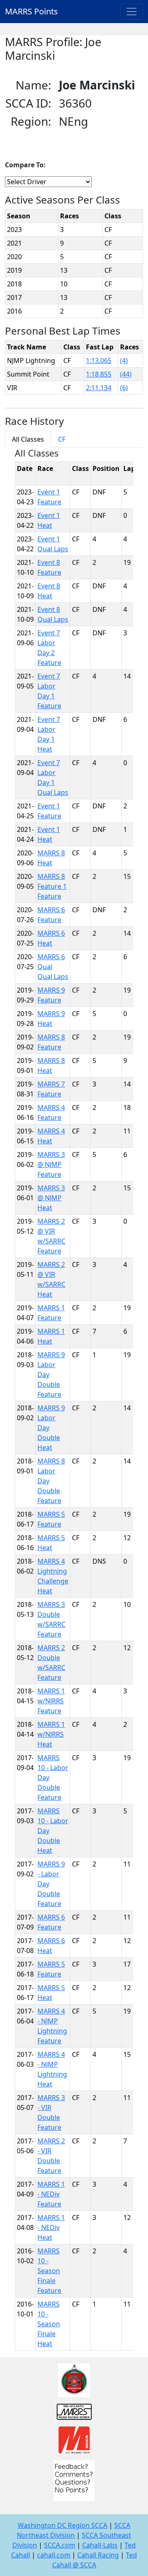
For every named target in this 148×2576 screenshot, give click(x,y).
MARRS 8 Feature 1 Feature (52, 886)
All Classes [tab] (28, 439)
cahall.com (54, 2555)
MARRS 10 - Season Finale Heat (49, 2324)
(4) (124, 361)
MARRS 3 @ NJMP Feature (51, 1164)
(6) (124, 388)
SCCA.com (60, 2545)
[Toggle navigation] (132, 12)
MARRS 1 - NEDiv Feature (51, 2194)
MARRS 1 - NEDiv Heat (51, 2227)
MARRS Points (31, 11)
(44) (126, 374)
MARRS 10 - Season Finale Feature (49, 2271)
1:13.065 (99, 361)
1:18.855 (99, 374)
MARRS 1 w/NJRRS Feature (51, 1701)
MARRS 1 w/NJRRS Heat (51, 1734)
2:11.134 (99, 388)
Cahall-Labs (100, 2545)
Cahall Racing (98, 2555)
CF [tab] (62, 439)
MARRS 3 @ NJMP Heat (51, 1198)
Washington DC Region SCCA (62, 2525)
